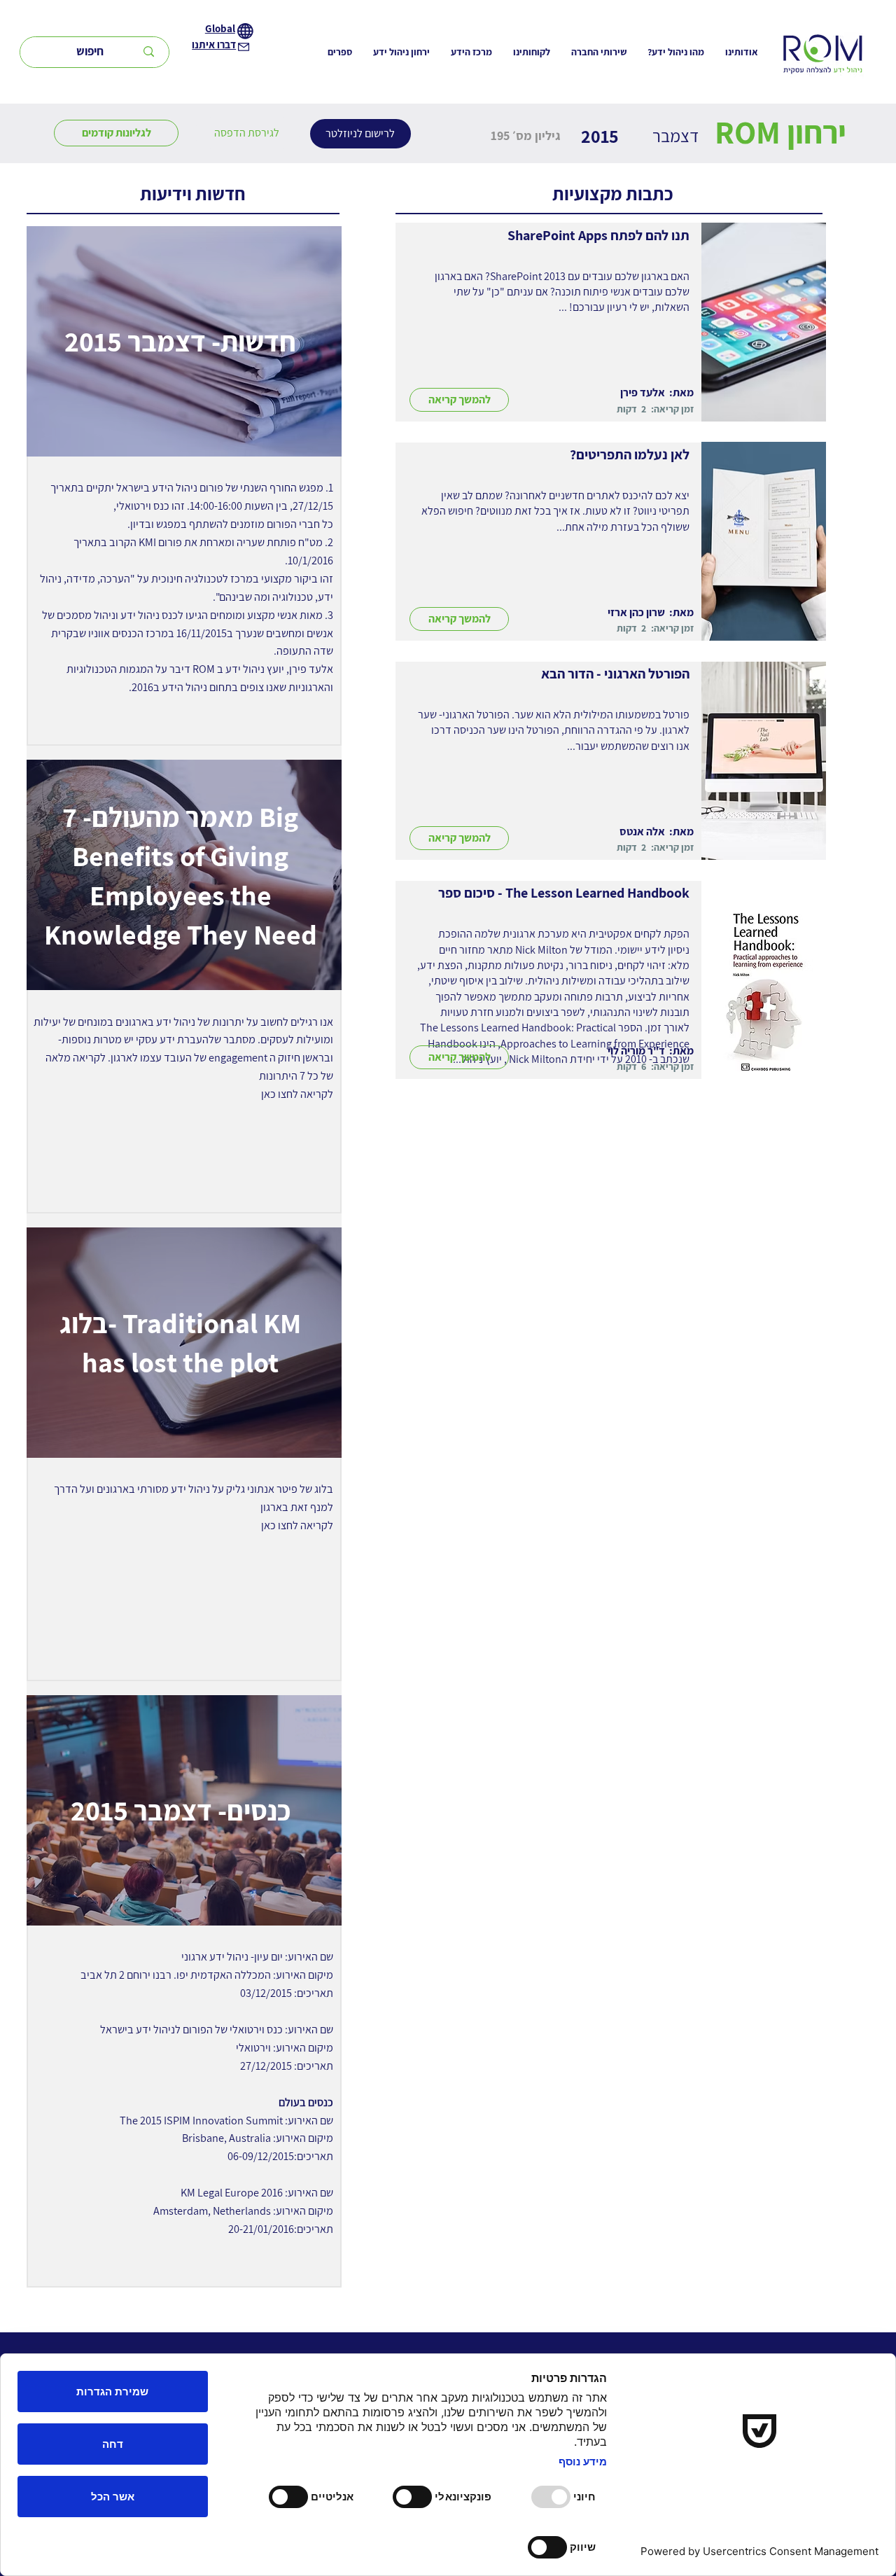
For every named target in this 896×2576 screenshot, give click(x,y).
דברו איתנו (214, 44)
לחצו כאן (280, 1094)
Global (220, 28)
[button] (247, 133)
